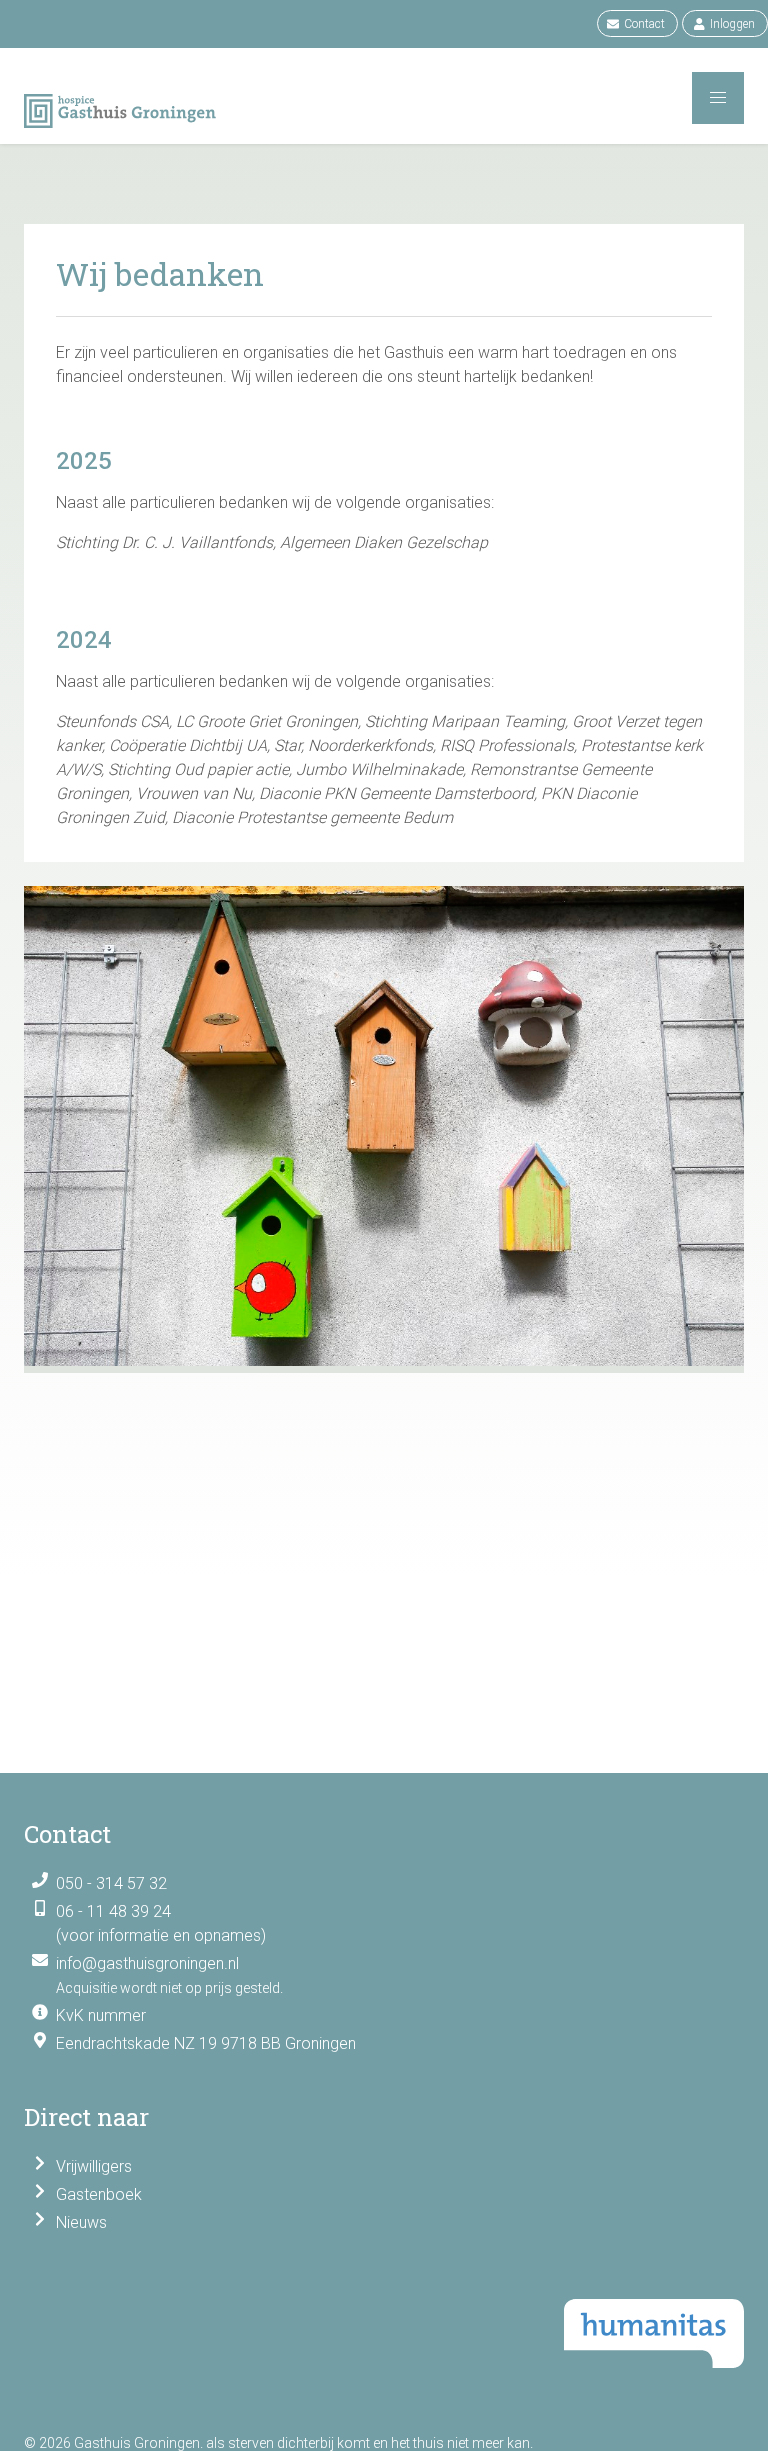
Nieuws (81, 2222)
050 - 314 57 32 (111, 1883)
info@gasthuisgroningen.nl (147, 1963)
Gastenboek (99, 2194)
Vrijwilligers (94, 2166)
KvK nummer (101, 2015)
